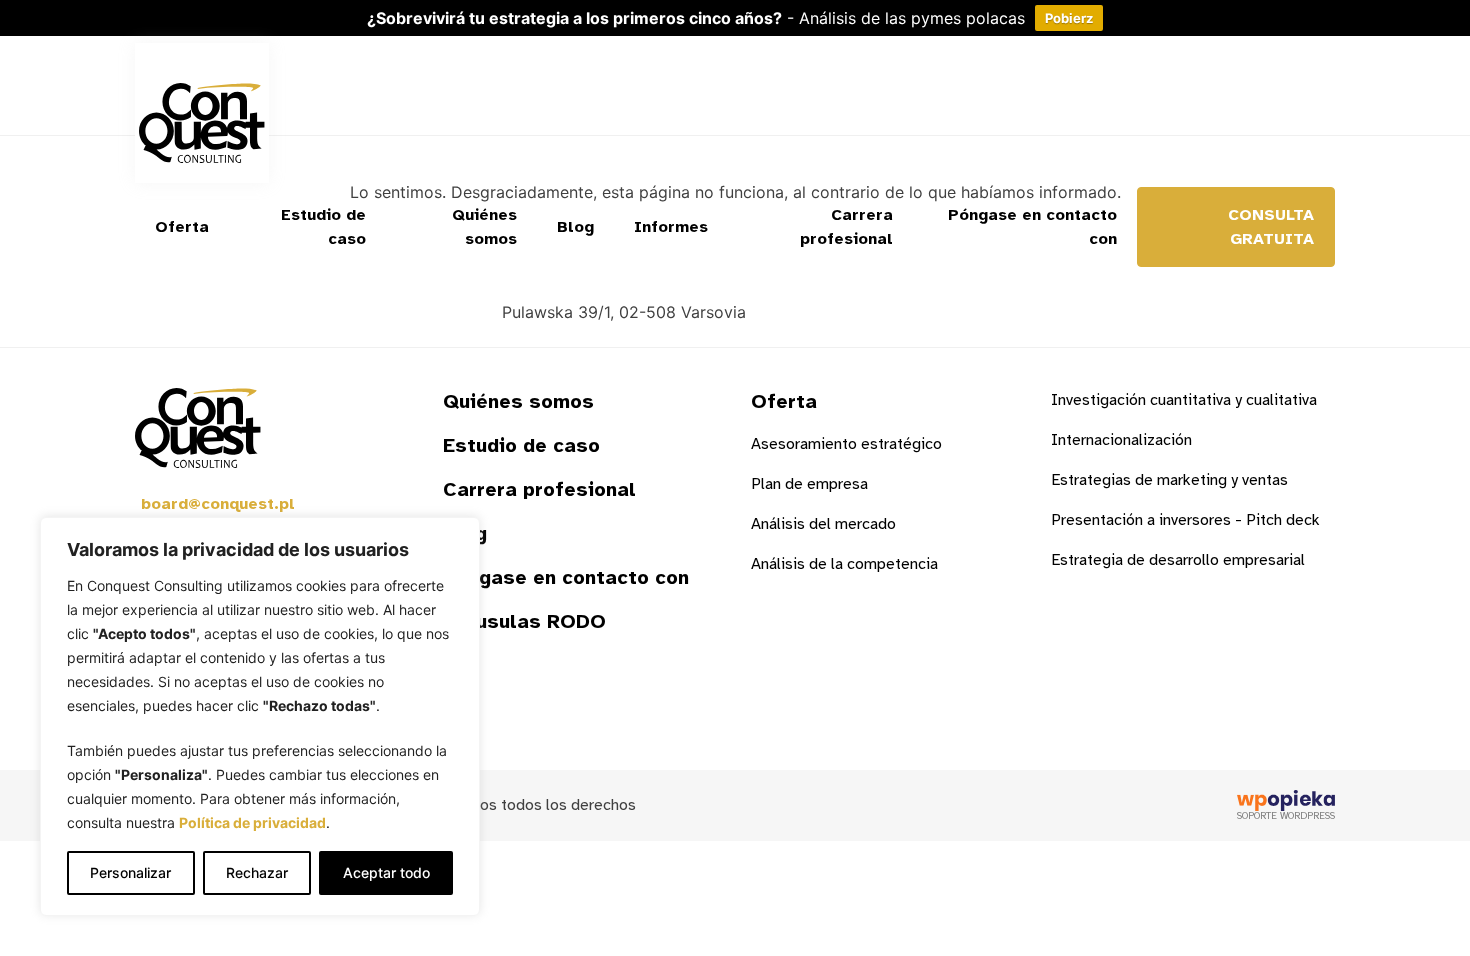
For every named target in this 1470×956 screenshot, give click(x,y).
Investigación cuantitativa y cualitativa (1184, 400)
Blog (575, 227)
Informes (671, 227)
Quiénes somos (484, 227)
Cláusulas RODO (524, 621)
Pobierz (1069, 18)
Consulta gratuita (1271, 227)
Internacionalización (1121, 440)
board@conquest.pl (218, 504)
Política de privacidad (252, 822)
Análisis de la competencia (844, 564)
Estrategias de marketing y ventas (1169, 480)
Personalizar (130, 872)
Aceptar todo (386, 872)
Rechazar (257, 872)
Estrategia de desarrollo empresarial (1178, 560)
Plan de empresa (809, 484)
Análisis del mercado (823, 524)
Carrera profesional (846, 227)
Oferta (182, 227)
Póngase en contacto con (1032, 227)
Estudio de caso (323, 227)
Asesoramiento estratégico (846, 444)
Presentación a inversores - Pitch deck (1185, 520)
